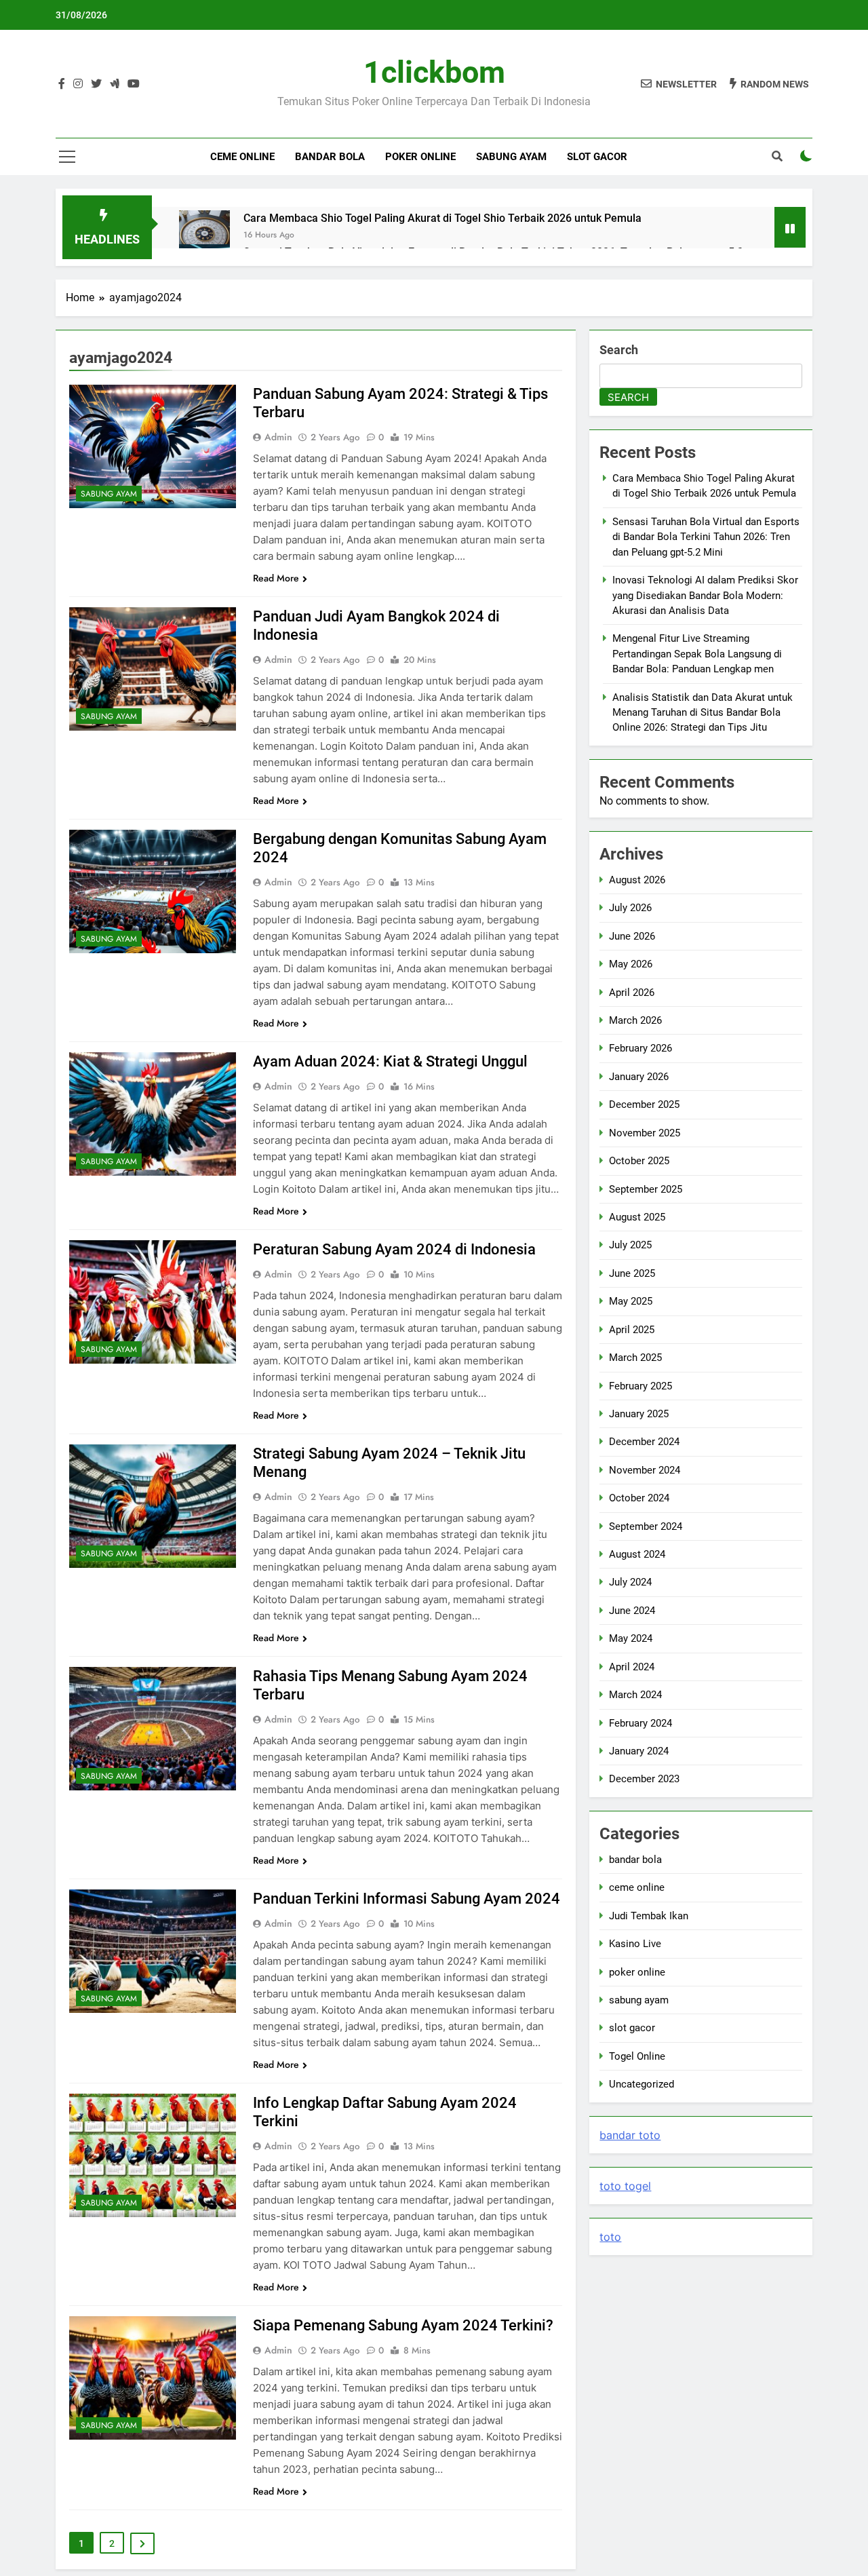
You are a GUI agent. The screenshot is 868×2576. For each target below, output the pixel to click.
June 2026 (632, 936)
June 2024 (632, 1611)
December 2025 (644, 1104)
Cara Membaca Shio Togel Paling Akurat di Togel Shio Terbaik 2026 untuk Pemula (442, 218)
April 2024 (632, 1667)
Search (619, 350)
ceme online (637, 1887)
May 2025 (631, 1301)
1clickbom (434, 72)
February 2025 (640, 1386)
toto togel (625, 2186)
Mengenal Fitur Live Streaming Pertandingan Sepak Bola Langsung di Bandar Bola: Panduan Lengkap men (697, 654)
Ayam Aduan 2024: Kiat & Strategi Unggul (390, 1061)
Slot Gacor (597, 157)
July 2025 (630, 1245)
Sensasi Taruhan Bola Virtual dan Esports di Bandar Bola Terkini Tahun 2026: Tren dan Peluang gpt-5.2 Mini (706, 537)
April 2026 (632, 993)
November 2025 (645, 1133)
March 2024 (635, 1695)
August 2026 (637, 880)
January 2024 (639, 1751)
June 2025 (632, 1273)
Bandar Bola (330, 157)
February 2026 (640, 1048)
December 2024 (644, 1442)
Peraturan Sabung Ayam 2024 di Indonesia (394, 1249)
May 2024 (631, 1638)
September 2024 (646, 1526)
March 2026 (635, 1020)
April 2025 (632, 1330)
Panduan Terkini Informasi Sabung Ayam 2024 (407, 1899)
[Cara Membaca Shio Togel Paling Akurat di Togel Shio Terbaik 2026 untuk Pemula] (204, 236)
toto (610, 2237)
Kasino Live (635, 1944)
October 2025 (639, 1161)
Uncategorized (642, 2084)
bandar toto (630, 2135)
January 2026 (639, 1077)
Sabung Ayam (511, 157)
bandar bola (635, 1860)
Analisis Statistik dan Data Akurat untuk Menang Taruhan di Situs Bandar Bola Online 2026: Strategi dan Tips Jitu (703, 713)
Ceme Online (242, 157)
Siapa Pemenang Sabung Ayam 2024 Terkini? (403, 2325)
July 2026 (630, 908)
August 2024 (637, 1554)
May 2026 (631, 964)
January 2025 (639, 1414)
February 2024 (640, 1723)
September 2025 (646, 1189)
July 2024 (630, 1582)
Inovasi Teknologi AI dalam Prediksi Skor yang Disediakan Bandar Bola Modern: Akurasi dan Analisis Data (705, 595)
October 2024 (639, 1498)
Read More (276, 578)
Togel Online (637, 2056)
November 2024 (645, 1470)
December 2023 (644, 1779)
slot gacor (632, 2028)
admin (278, 437)
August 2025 (637, 1217)
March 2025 (635, 1358)
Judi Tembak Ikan (649, 1916)
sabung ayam (109, 494)
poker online (420, 157)
